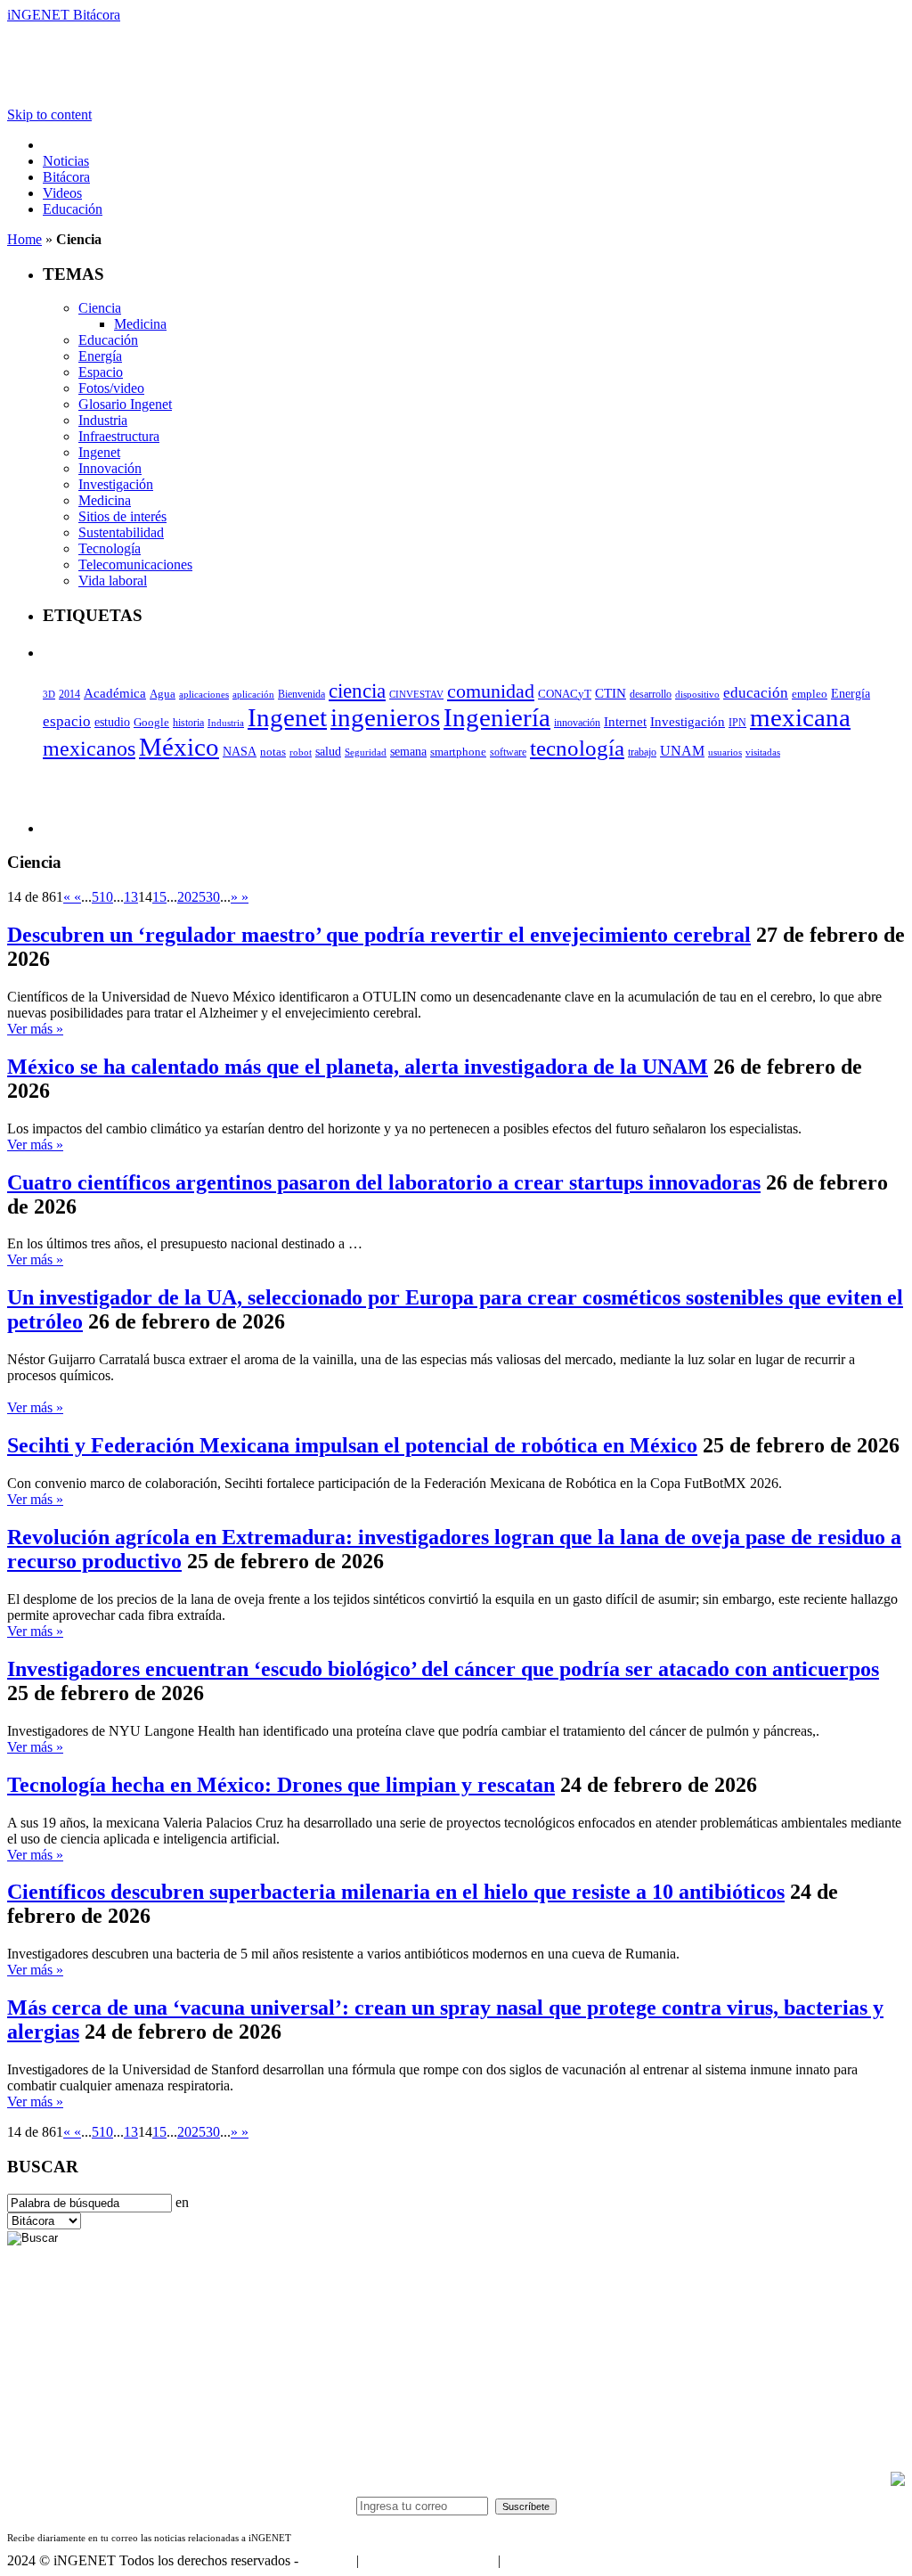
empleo (810, 694)
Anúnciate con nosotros (428, 2560)
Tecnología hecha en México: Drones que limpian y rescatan (281, 1785)
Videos (62, 193)
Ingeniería (497, 717)
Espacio (101, 372)
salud (328, 752)
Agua (163, 694)
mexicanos (89, 748)
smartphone (458, 752)
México (179, 747)
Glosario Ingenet (125, 404)
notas (273, 752)
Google (151, 723)
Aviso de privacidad (559, 2560)
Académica (115, 693)
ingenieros (385, 717)
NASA (240, 751)
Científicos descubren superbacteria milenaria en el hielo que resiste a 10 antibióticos (396, 1892)
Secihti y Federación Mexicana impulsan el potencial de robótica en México (352, 1445)
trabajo (642, 752)
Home (24, 239)
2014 (69, 694)
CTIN (611, 693)
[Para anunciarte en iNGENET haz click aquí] (898, 2481)
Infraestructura (119, 436)
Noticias (66, 161)
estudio (112, 722)
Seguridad (366, 752)
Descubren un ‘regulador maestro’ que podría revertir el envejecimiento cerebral (379, 935)
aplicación (253, 694)
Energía (100, 356)
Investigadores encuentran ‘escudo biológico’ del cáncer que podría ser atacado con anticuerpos (443, 1669)
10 (106, 897)
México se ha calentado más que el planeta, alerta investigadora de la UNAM (358, 1067)
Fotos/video (111, 388)
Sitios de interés (122, 516)
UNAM (682, 751)
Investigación (116, 484)
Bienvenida (301, 695)
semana (408, 752)
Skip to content (49, 114)
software (508, 752)
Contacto (327, 2560)
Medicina (140, 324)
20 (184, 897)
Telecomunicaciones (135, 564)
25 (199, 897)
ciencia (357, 691)
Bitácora (66, 177)
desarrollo (651, 694)
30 (213, 897)
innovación (577, 723)
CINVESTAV (416, 694)
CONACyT (565, 694)
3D (49, 695)
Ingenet (99, 452)
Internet (625, 721)
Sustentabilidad (121, 532)
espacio (67, 721)
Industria (103, 420)
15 (159, 897)
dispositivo (697, 694)
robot (301, 752)
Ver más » (35, 1029)
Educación (73, 209)
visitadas (763, 752)
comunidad (491, 691)
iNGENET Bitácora (64, 15)
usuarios (725, 752)
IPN (737, 723)
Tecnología (110, 548)
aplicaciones (204, 694)
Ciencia (100, 308)
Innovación (110, 468)
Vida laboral (113, 581)
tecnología (577, 748)
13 (131, 897)
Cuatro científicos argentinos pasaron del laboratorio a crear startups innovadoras (384, 1182)
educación (756, 693)
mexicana (800, 718)
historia (188, 723)
